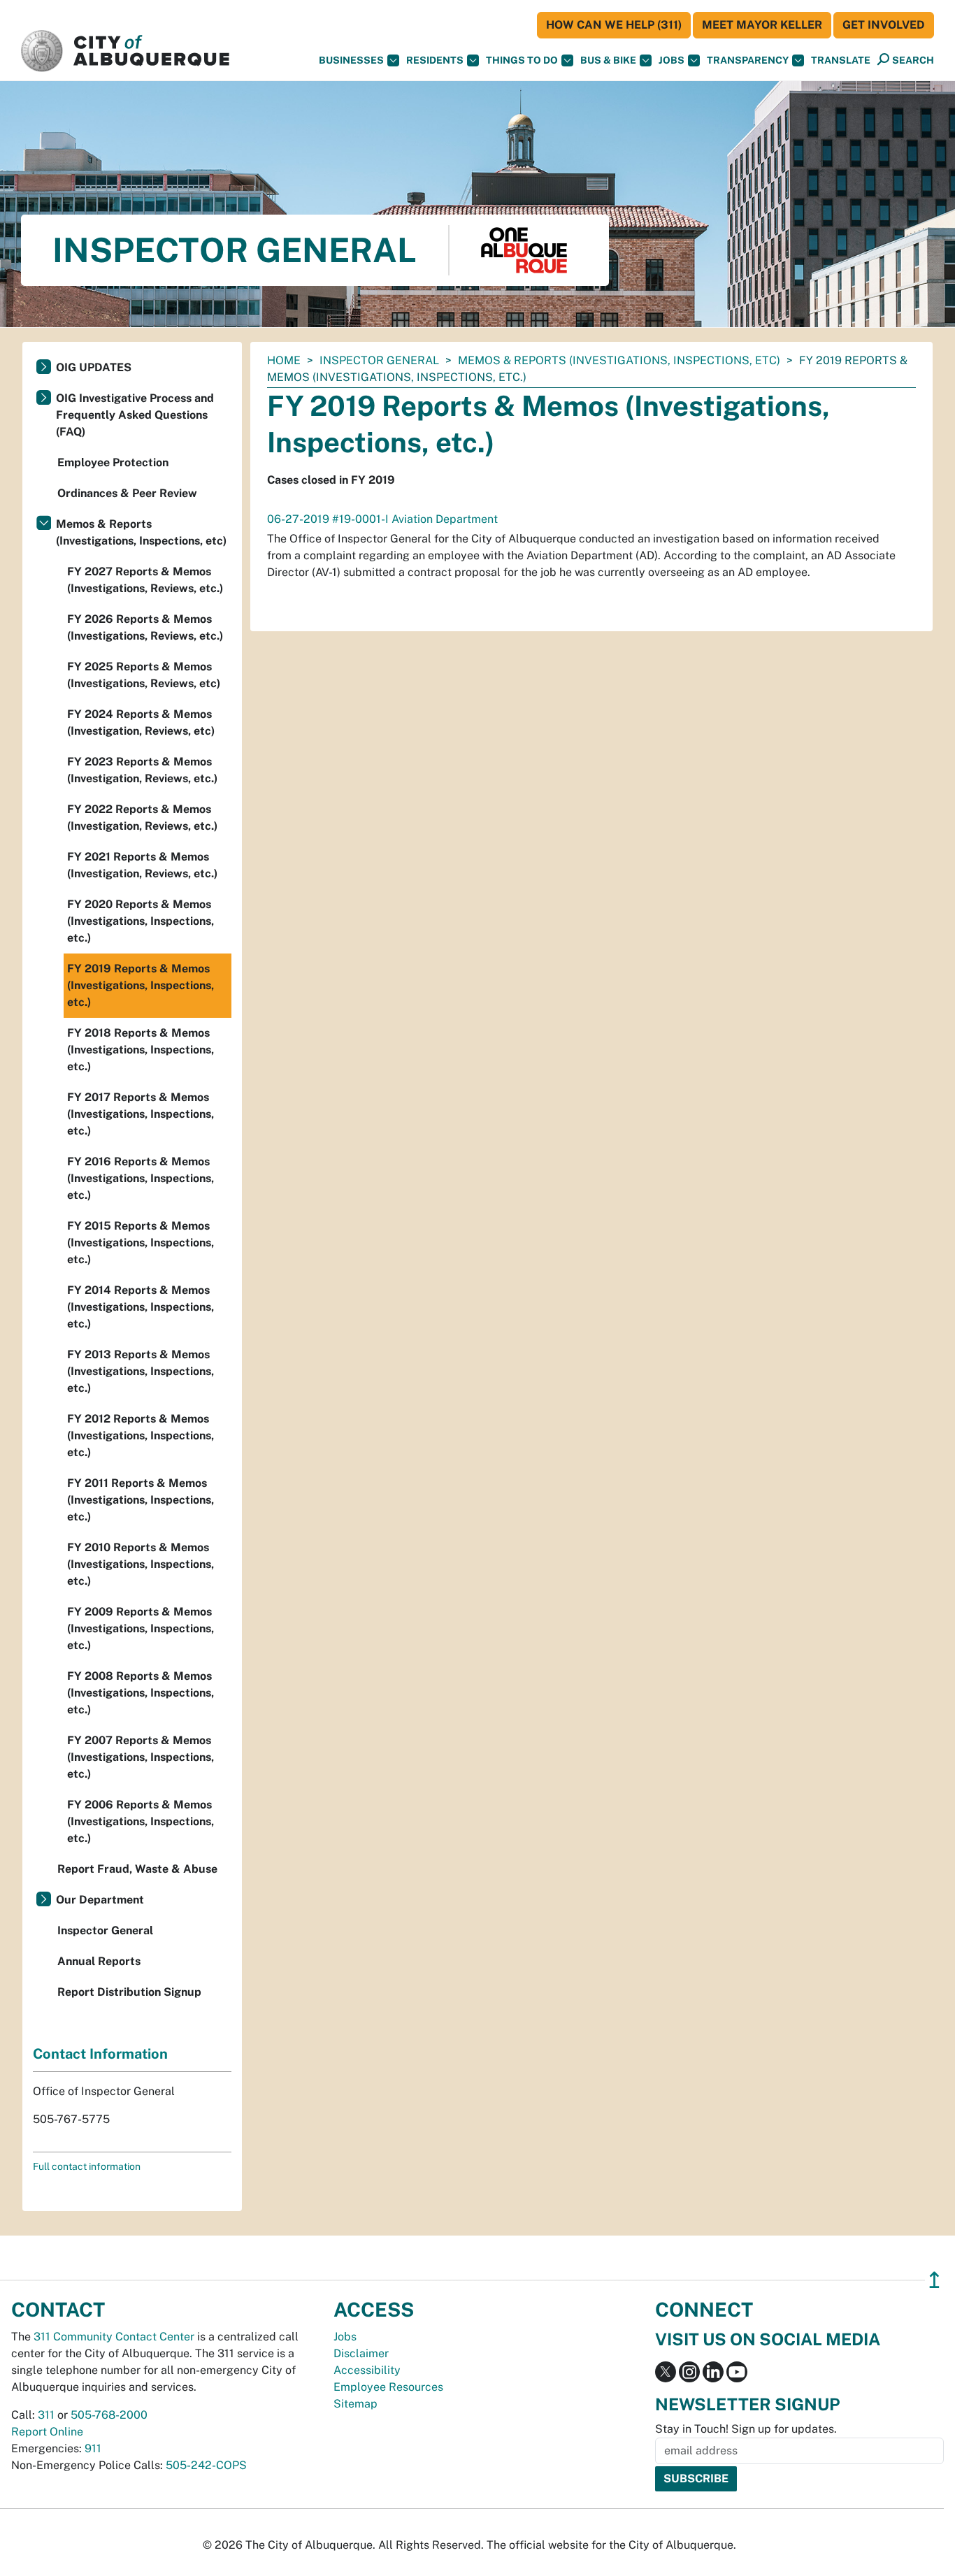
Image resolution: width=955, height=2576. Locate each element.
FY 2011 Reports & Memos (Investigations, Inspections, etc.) (141, 1500)
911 (93, 2448)
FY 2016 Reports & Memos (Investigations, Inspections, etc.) (141, 1178)
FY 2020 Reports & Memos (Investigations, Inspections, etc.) (141, 921)
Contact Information (100, 2054)
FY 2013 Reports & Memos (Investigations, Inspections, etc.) (141, 1371)
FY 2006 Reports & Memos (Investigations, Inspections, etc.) (141, 1821)
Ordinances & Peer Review (127, 493)
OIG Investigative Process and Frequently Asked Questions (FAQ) (135, 415)
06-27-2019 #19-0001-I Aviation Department (382, 519)
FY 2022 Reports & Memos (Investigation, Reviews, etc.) (142, 818)
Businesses (351, 60)
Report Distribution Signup (129, 1992)
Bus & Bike (608, 60)
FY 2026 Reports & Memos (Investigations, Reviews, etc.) (145, 627)
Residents (435, 60)
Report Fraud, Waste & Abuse (137, 1869)
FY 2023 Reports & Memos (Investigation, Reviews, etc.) (142, 770)
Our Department (100, 1900)
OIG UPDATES (94, 367)
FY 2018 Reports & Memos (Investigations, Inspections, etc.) (141, 1050)
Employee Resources (388, 2387)
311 (46, 2415)
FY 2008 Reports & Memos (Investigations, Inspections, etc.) (141, 1693)
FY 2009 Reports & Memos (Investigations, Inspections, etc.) (141, 1628)
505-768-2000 (109, 2415)
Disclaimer (361, 2353)
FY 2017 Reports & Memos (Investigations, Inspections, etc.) (141, 1114)
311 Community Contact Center (114, 2337)
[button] (841, 60)
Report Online (47, 2432)
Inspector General (379, 360)
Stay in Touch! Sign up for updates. (746, 2429)
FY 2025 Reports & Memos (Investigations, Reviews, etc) (144, 675)
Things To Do (522, 60)
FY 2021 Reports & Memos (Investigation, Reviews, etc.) (142, 865)
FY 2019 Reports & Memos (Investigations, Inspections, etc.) (141, 985)
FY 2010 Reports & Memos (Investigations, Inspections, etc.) (141, 1564)
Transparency (748, 60)
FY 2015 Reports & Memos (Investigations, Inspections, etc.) (141, 1243)
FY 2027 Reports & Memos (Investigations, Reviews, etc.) (145, 580)
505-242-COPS (206, 2465)
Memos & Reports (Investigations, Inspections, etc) (619, 360)
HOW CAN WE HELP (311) (614, 25)
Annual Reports (99, 1961)
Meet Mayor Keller (762, 25)
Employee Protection (113, 462)
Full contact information (87, 2166)
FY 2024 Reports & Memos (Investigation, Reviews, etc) (141, 722)
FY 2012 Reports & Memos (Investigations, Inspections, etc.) (141, 1435)
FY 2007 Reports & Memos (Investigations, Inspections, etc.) (141, 1757)
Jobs (672, 60)
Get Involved (884, 25)
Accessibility (367, 2370)
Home (284, 360)
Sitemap (356, 2404)
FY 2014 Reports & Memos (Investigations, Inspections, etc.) (141, 1307)
